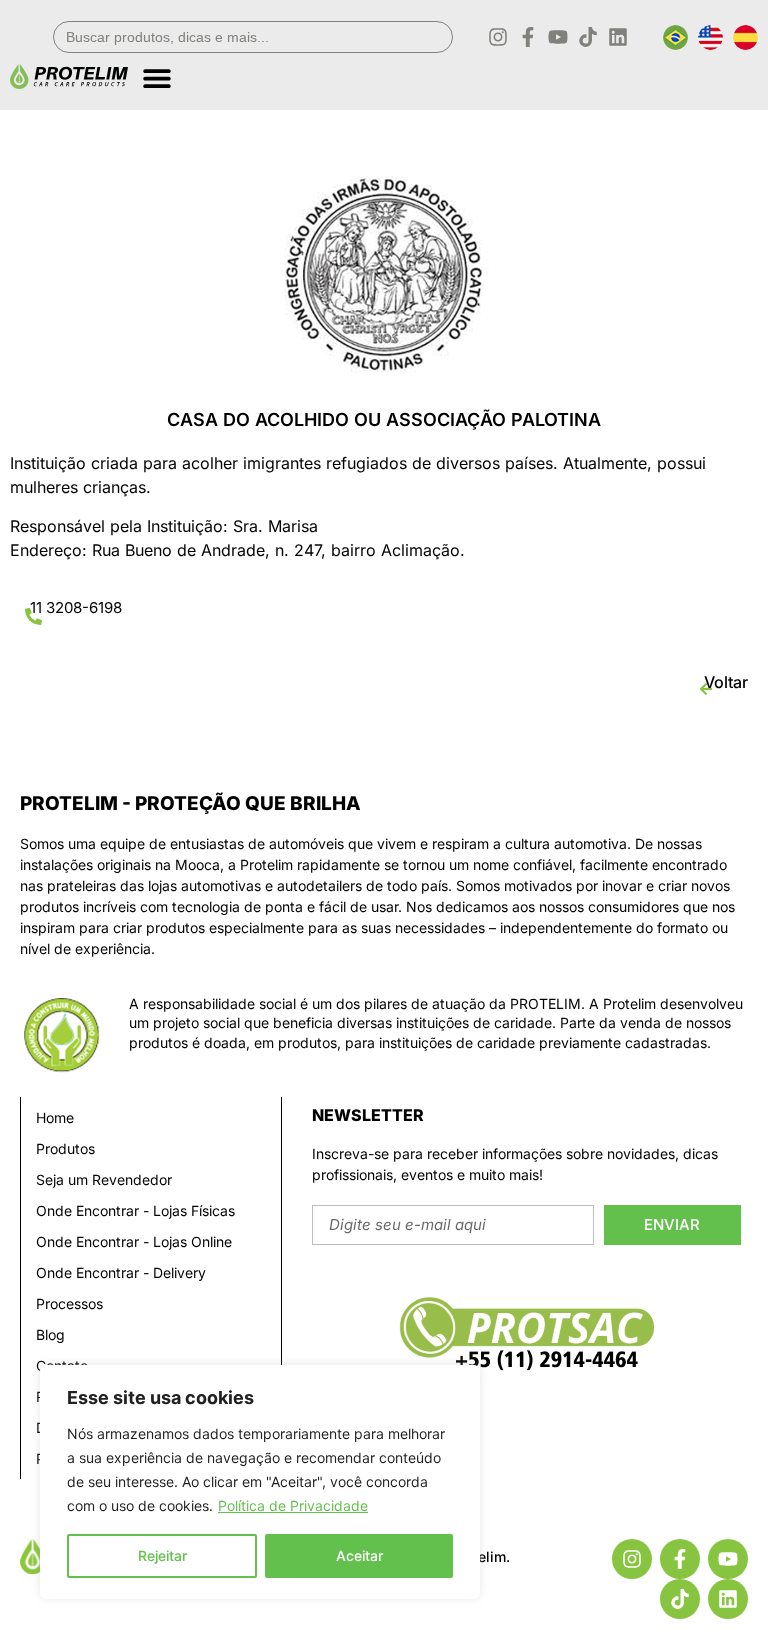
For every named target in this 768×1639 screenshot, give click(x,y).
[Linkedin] (618, 37)
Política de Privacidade (293, 1505)
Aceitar (359, 1555)
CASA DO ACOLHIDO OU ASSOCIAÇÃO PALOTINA (384, 419)
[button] (450, 70)
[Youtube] (558, 37)
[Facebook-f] (528, 37)
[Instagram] (498, 37)
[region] (260, 1482)
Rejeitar (162, 1555)
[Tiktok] (588, 37)
